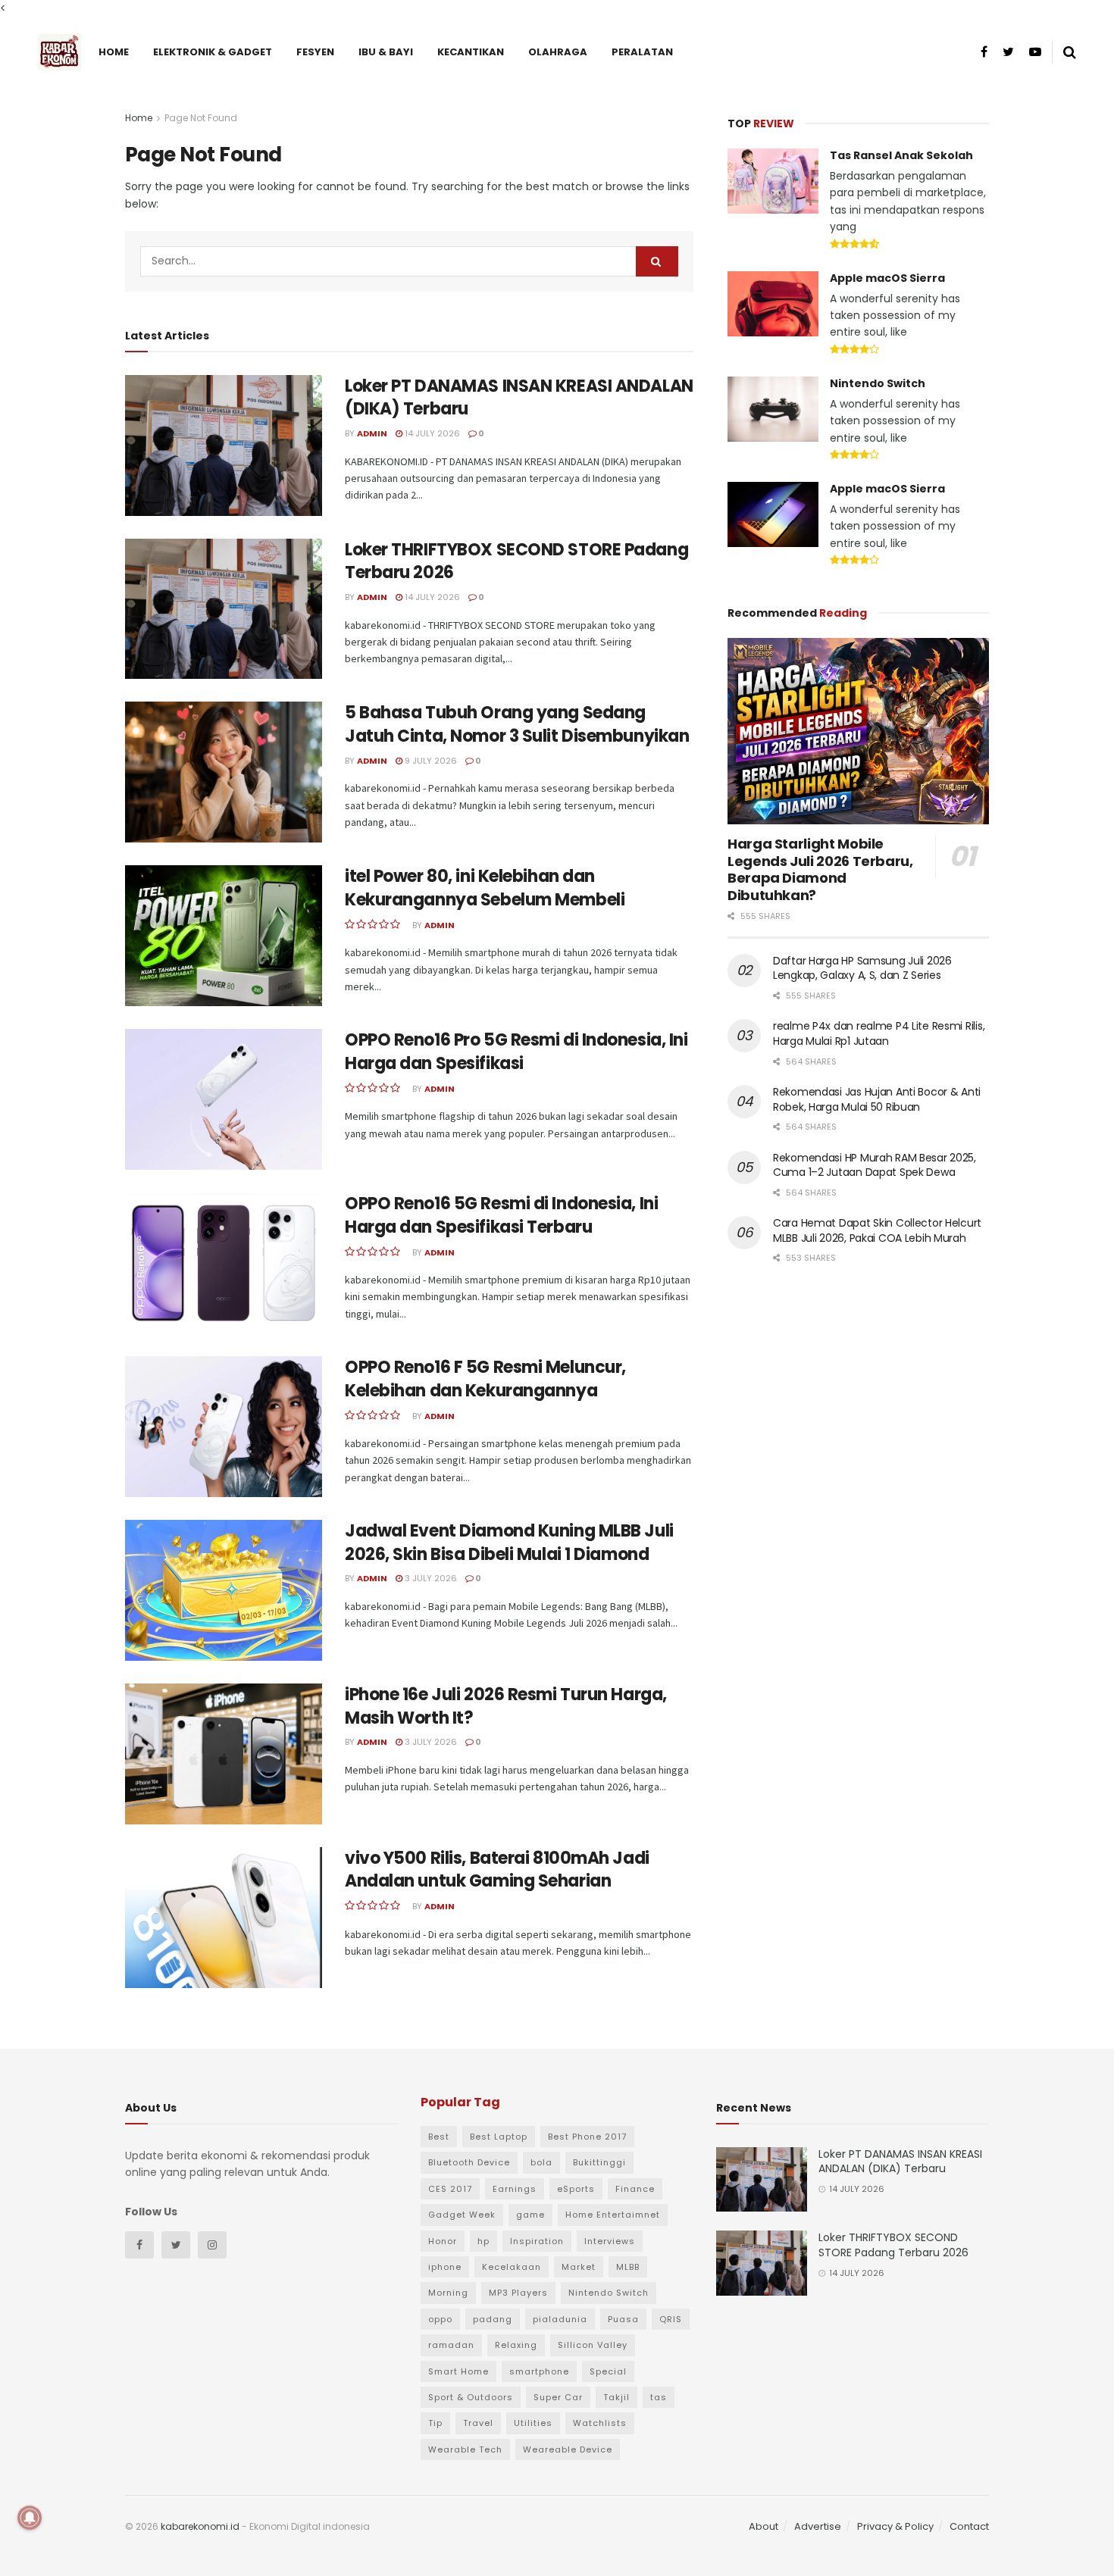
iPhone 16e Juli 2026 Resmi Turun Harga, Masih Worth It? (506, 1706)
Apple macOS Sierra (887, 278)
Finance (635, 2189)
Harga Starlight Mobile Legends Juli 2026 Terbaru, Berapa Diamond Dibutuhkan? (820, 869)
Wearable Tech (465, 2449)
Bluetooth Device (469, 2162)
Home (114, 52)
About (764, 2526)
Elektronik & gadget (213, 52)
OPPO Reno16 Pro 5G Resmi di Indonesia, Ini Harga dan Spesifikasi (516, 1052)
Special (608, 2371)
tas (659, 2397)
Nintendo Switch (878, 383)
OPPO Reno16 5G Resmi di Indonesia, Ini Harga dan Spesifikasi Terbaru (501, 1215)
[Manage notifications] (30, 2518)
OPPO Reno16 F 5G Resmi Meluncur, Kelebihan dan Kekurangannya (485, 1379)
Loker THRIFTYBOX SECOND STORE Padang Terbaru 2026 (516, 561)
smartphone (539, 2371)
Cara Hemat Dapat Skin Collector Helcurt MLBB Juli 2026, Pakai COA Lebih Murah (877, 1230)
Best (439, 2137)
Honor (443, 2241)
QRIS (671, 2319)
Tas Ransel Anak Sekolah (901, 155)
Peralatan (642, 52)
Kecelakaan (512, 2267)
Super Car (558, 2397)
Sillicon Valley (593, 2345)
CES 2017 (450, 2189)
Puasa (623, 2319)
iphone (445, 2267)
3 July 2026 (430, 1578)
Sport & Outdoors (471, 2397)
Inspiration (537, 2241)
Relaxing (516, 2345)
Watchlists (600, 2423)
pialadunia (560, 2319)
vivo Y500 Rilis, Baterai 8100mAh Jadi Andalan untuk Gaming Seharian (497, 1870)
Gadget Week (462, 2215)
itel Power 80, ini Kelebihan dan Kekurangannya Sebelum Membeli (485, 888)
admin (372, 433)
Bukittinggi (599, 2162)
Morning (448, 2293)
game (530, 2215)
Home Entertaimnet (613, 2215)
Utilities (533, 2423)
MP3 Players (518, 2293)
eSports (576, 2189)
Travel (478, 2423)
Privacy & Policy (895, 2526)
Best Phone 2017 (587, 2137)
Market (579, 2267)
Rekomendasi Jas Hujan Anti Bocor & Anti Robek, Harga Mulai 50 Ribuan (877, 1099)
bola (541, 2162)
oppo (440, 2319)
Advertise (818, 2526)
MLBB (628, 2267)
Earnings (515, 2189)
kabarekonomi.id (200, 2526)
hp (483, 2241)
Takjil (616, 2397)
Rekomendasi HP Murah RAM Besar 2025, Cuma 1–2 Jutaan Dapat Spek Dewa (875, 1165)
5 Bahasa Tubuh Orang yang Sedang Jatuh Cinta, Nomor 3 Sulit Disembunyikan (517, 724)
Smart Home (458, 2371)
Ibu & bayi (386, 52)
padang (493, 2319)
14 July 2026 (431, 433)
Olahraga (558, 52)
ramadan (451, 2345)
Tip (435, 2423)
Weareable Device (568, 2449)
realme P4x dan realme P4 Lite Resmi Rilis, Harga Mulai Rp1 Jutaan (879, 1033)
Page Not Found (201, 118)
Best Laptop (499, 2137)
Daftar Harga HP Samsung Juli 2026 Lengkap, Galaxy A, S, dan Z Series (862, 968)
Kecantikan (471, 52)
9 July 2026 (430, 761)
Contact (969, 2526)
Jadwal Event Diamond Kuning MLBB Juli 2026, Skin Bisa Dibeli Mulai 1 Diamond (509, 1543)
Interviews (610, 2241)
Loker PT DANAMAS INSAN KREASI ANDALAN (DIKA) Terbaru (519, 398)
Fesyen (315, 52)
